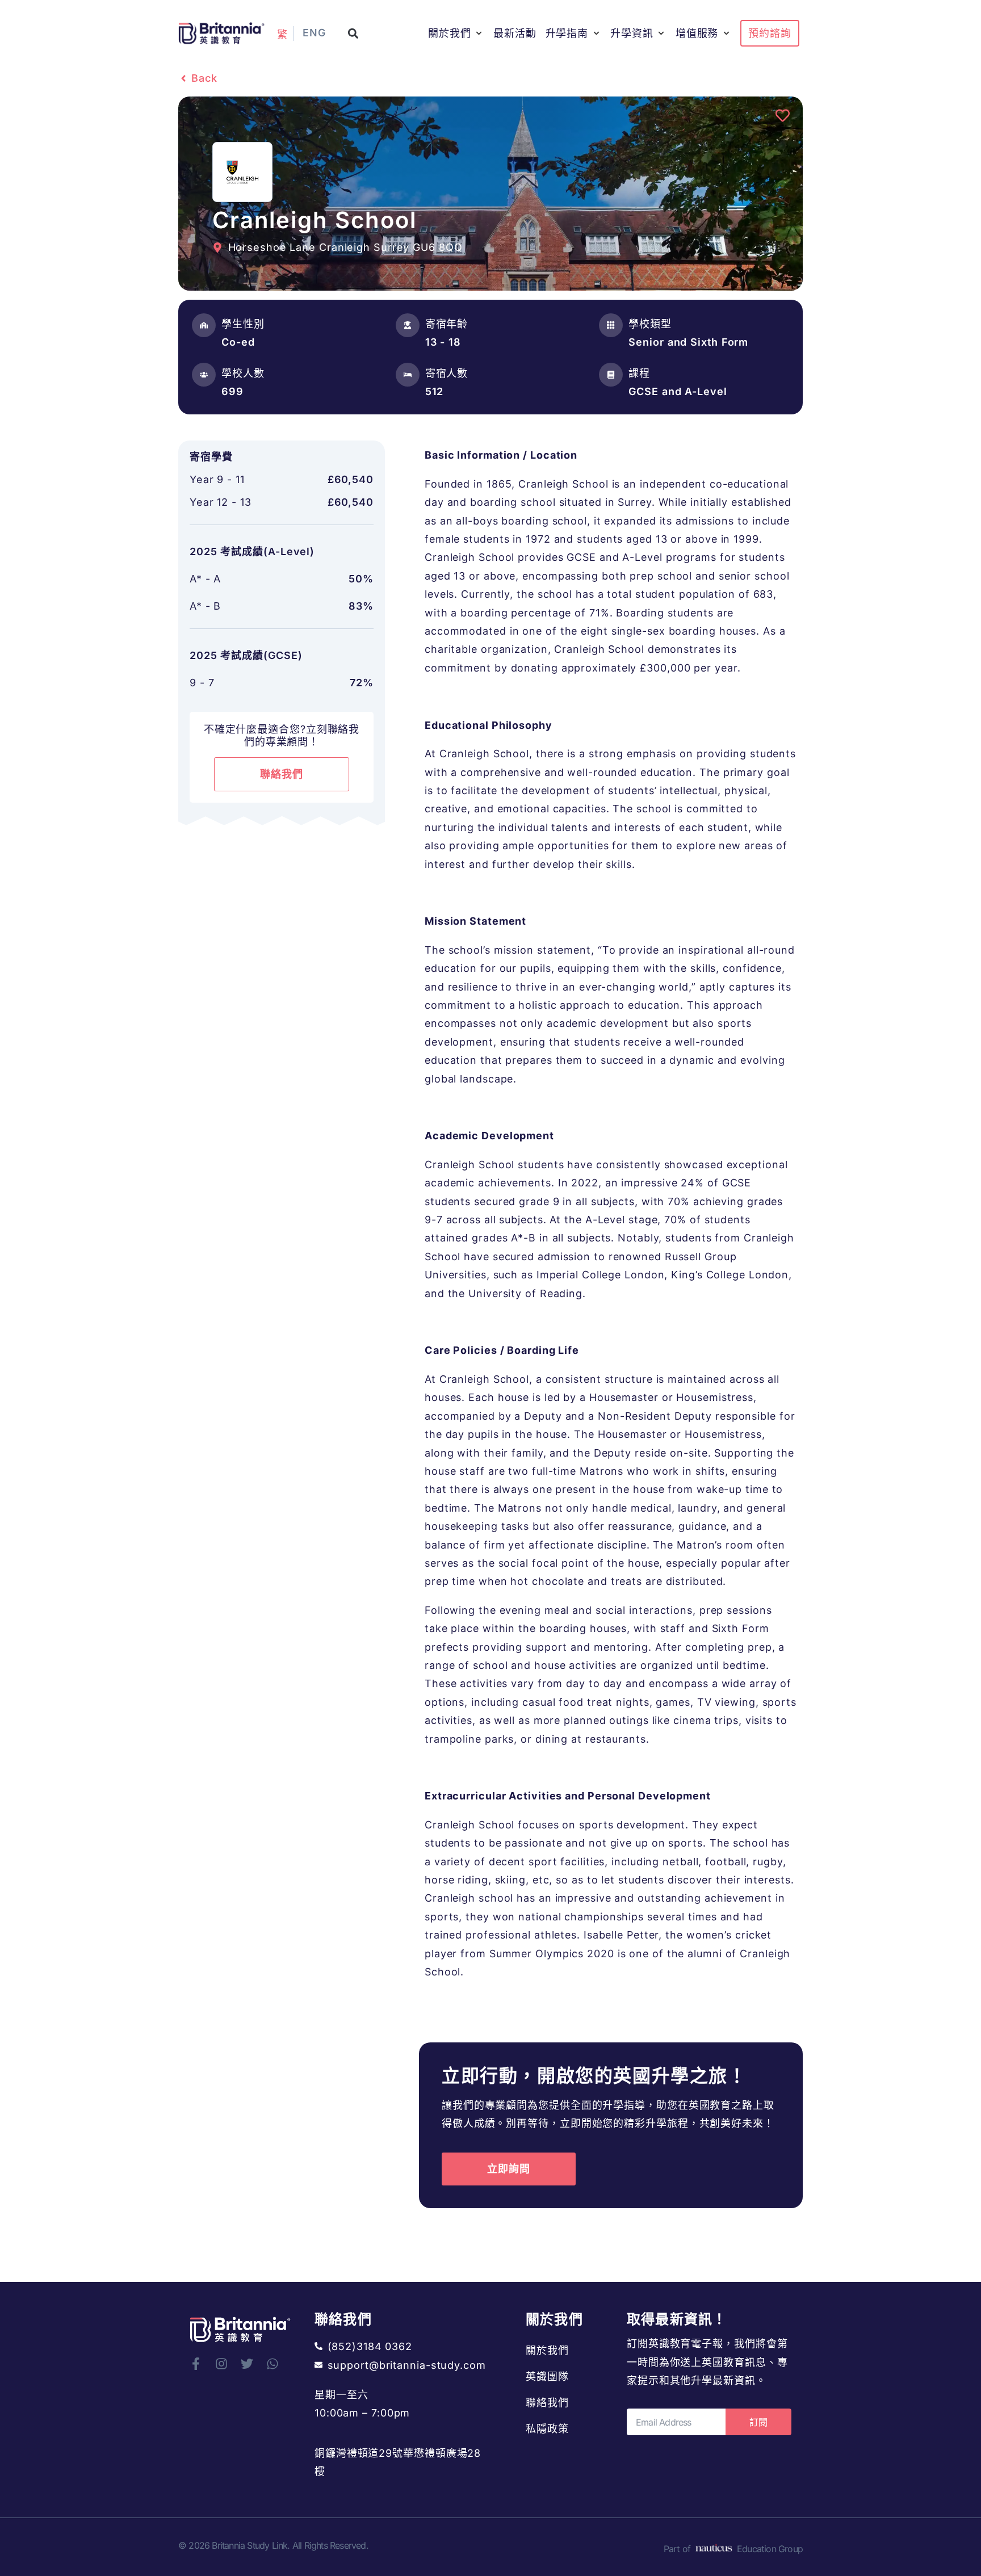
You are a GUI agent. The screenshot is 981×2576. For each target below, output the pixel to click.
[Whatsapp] (272, 2364)
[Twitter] (247, 2364)
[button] (353, 33)
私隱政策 (547, 2429)
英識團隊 (547, 2376)
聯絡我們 (547, 2403)
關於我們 (547, 2350)
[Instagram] (221, 2364)
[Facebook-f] (196, 2364)
